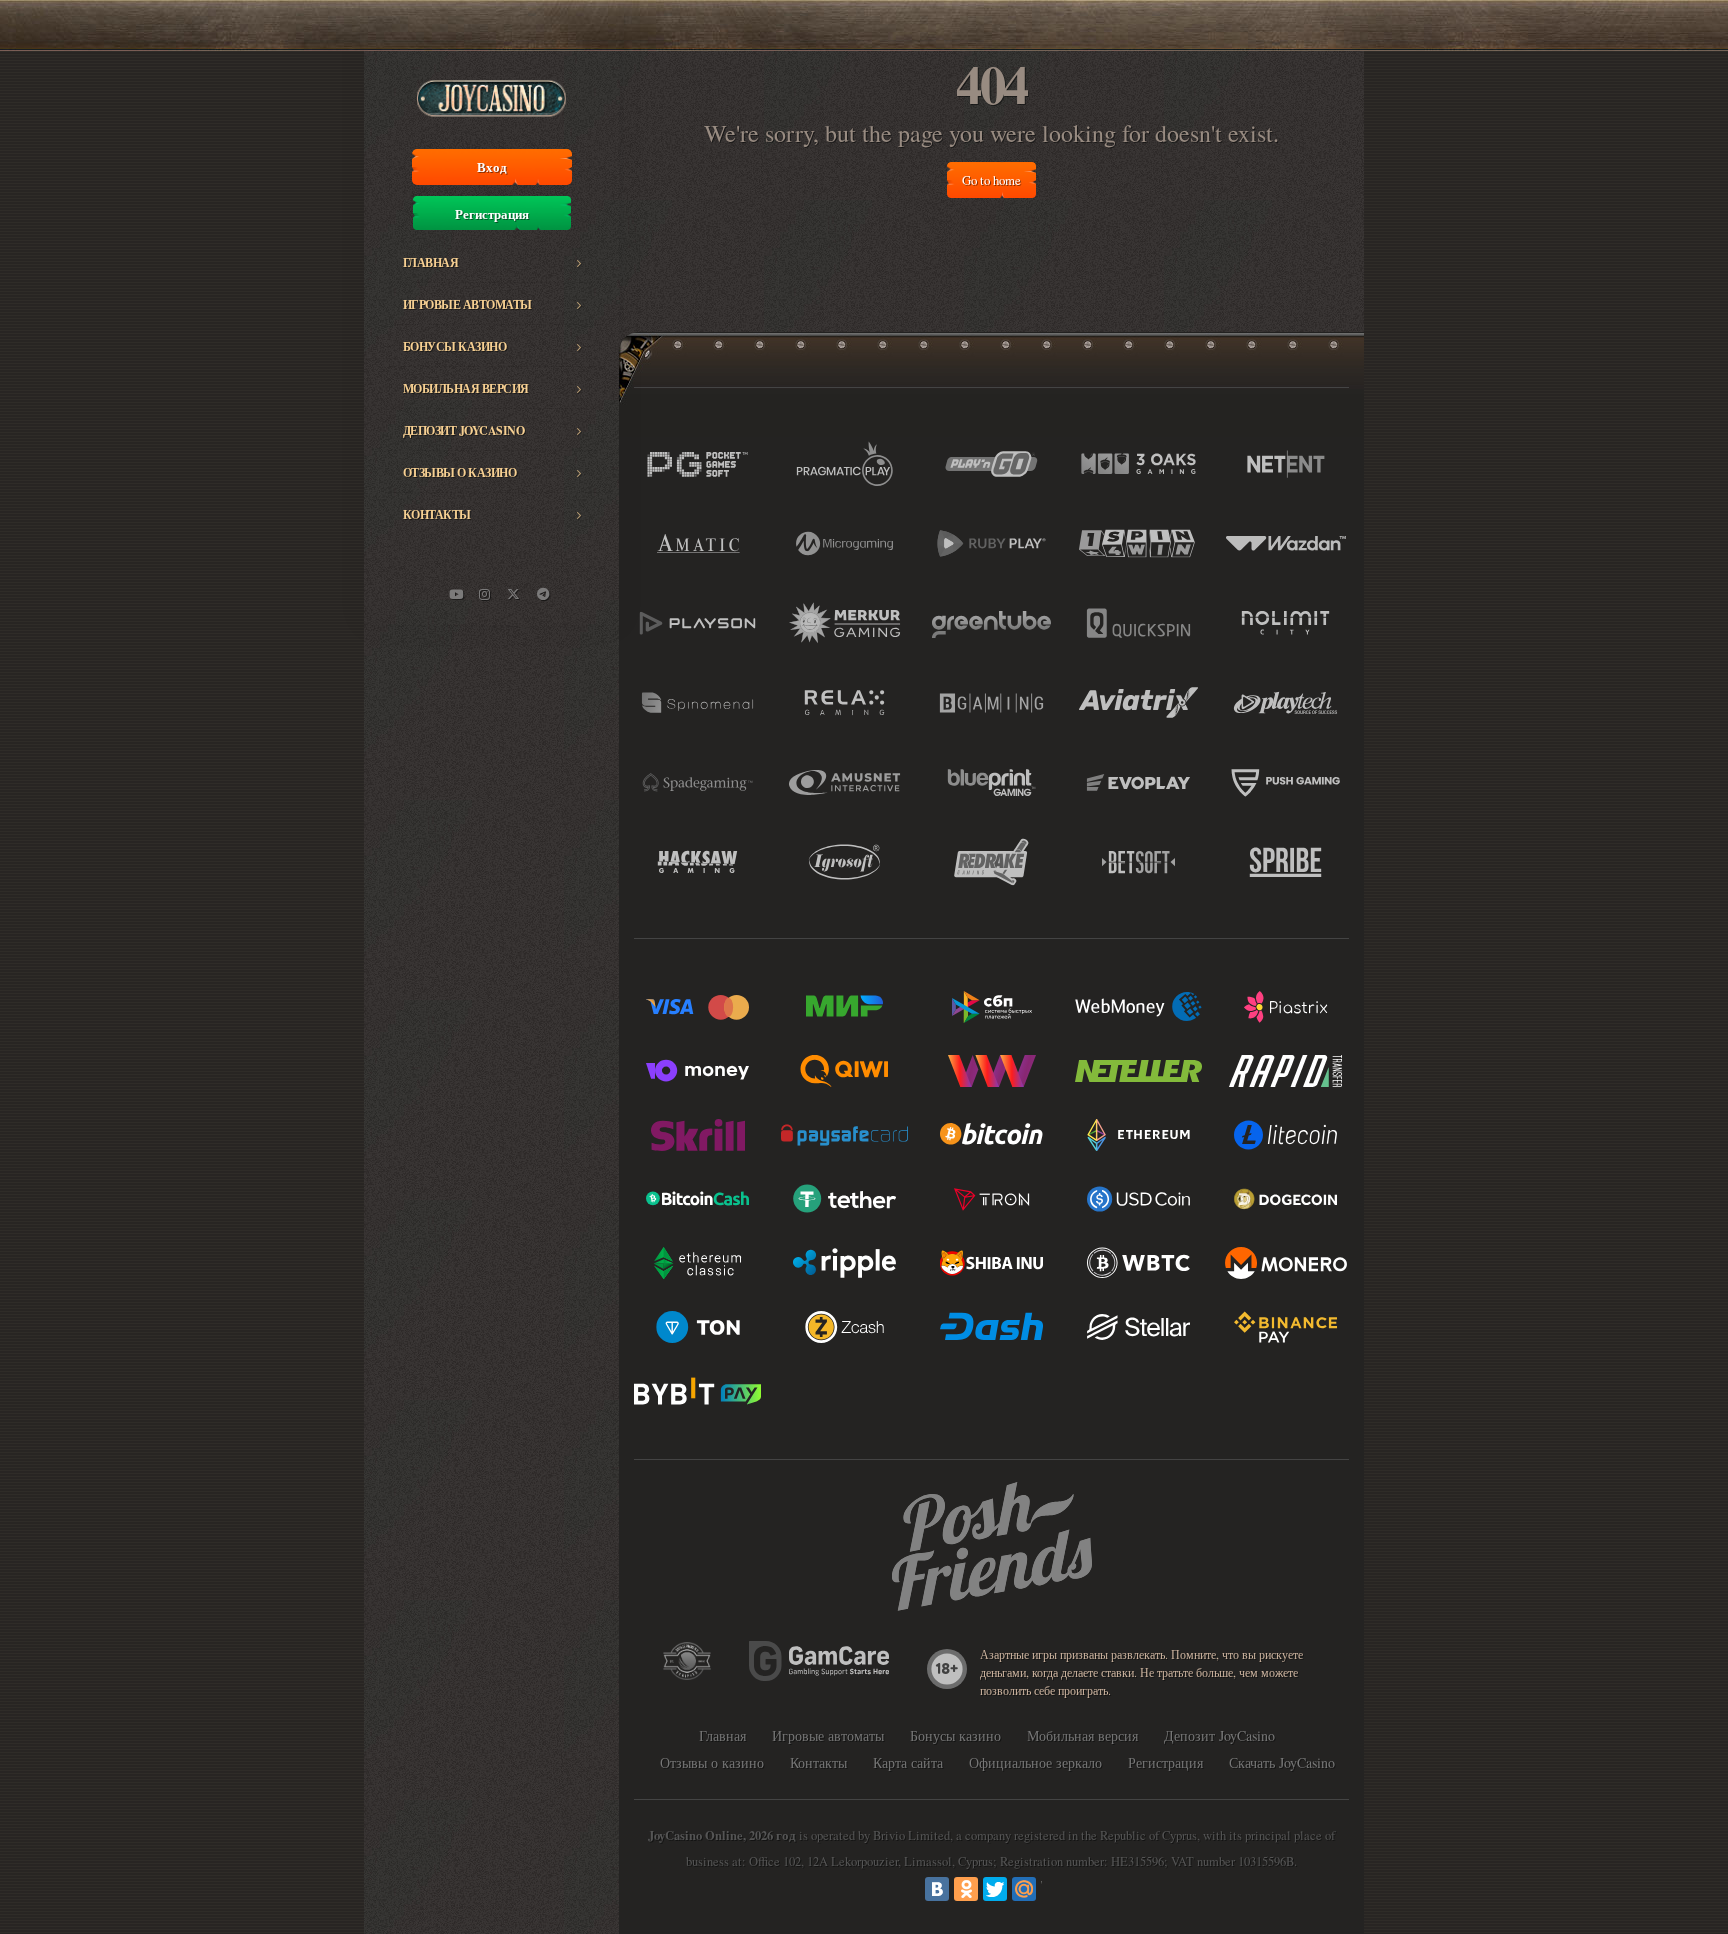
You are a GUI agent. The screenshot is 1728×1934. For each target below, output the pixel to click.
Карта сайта (908, 1762)
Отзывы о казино (460, 472)
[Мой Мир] (1024, 1889)
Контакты (437, 514)
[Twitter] (995, 1889)
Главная (431, 262)
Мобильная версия (466, 388)
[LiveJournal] (1053, 1889)
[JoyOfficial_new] (514, 594)
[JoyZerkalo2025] (543, 594)
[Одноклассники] (966, 1889)
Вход (492, 167)
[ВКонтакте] (937, 1889)
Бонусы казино (455, 346)
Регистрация (492, 214)
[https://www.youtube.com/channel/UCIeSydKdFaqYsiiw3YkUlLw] (456, 594)
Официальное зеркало (1035, 1762)
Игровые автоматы (467, 304)
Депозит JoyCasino (464, 430)
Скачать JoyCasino (1282, 1762)
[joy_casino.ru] (485, 594)
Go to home (991, 180)
